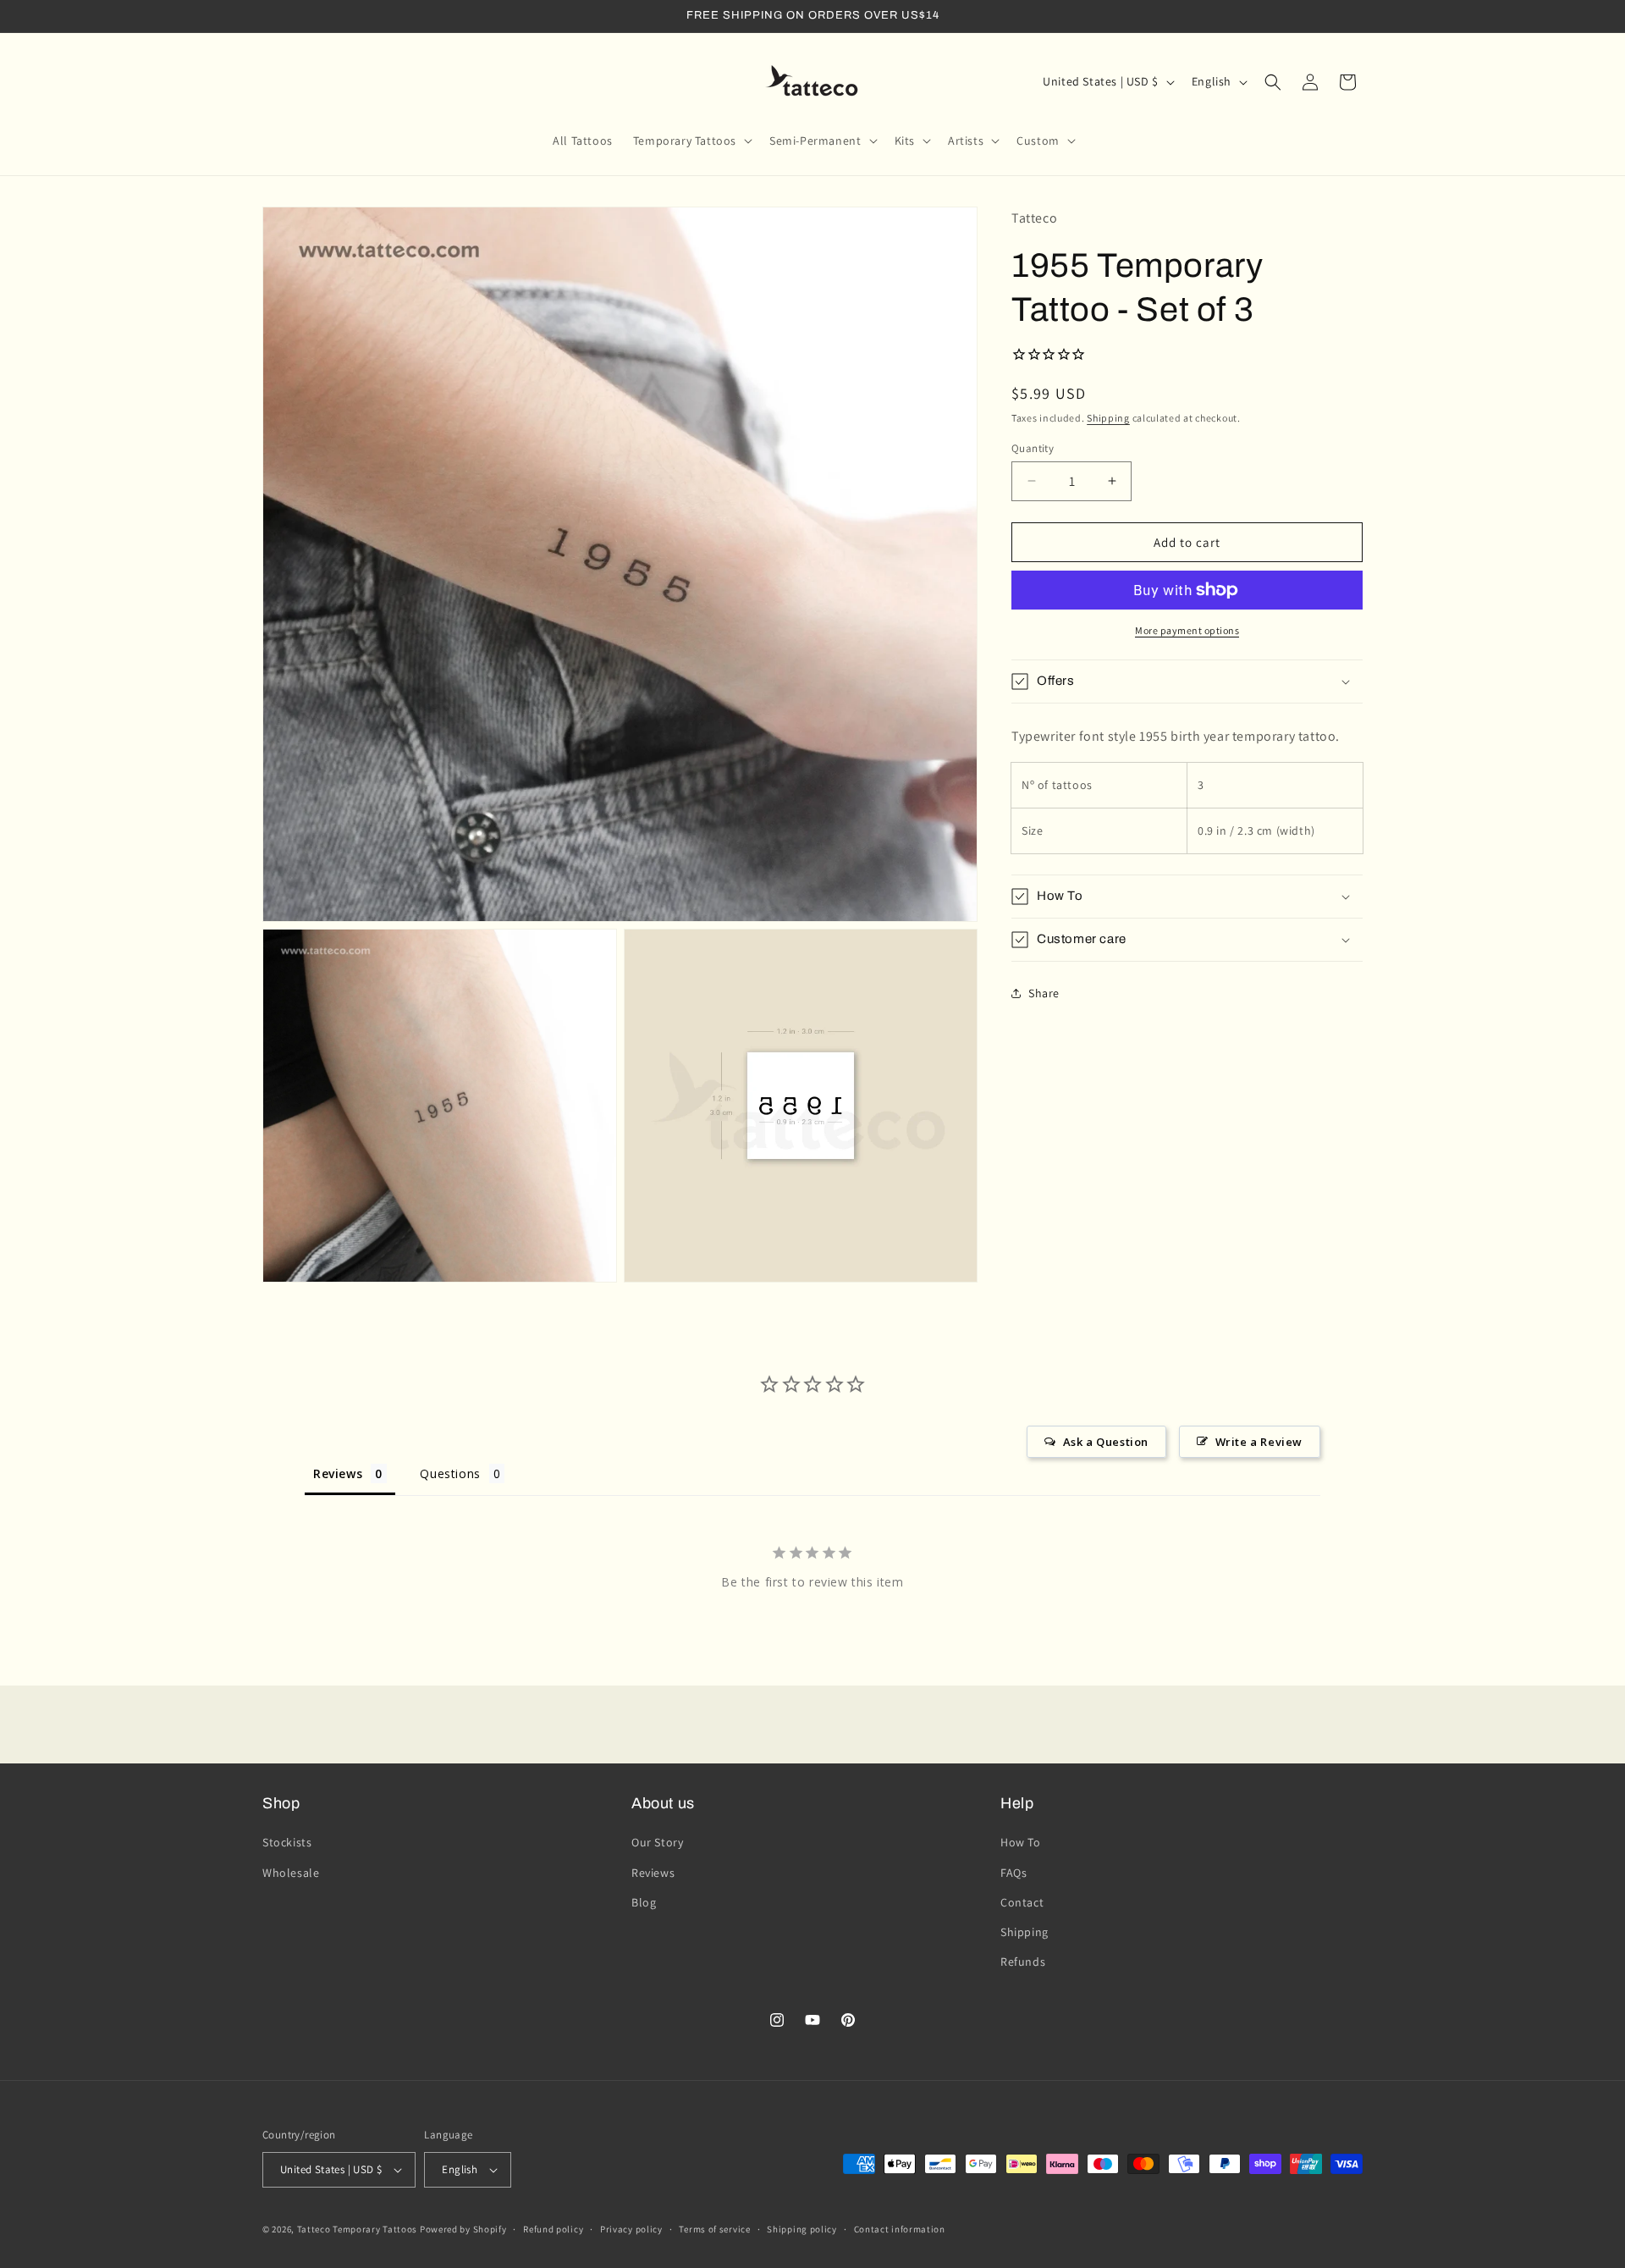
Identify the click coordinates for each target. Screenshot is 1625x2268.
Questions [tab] (450, 1473)
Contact (1022, 1902)
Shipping (1108, 418)
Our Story (657, 1842)
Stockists (287, 1842)
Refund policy (553, 2229)
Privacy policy (631, 2229)
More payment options (1187, 630)
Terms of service (714, 2229)
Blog (644, 1902)
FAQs (1014, 1873)
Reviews (653, 1873)
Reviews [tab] (338, 1473)
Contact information (900, 2229)
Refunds (1023, 1962)
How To (1021, 1842)
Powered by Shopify (463, 2229)
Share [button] (1044, 992)
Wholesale (291, 1873)
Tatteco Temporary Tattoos (358, 2229)
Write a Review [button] (1259, 1442)
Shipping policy (802, 2229)
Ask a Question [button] (1106, 1442)
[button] (691, 141)
